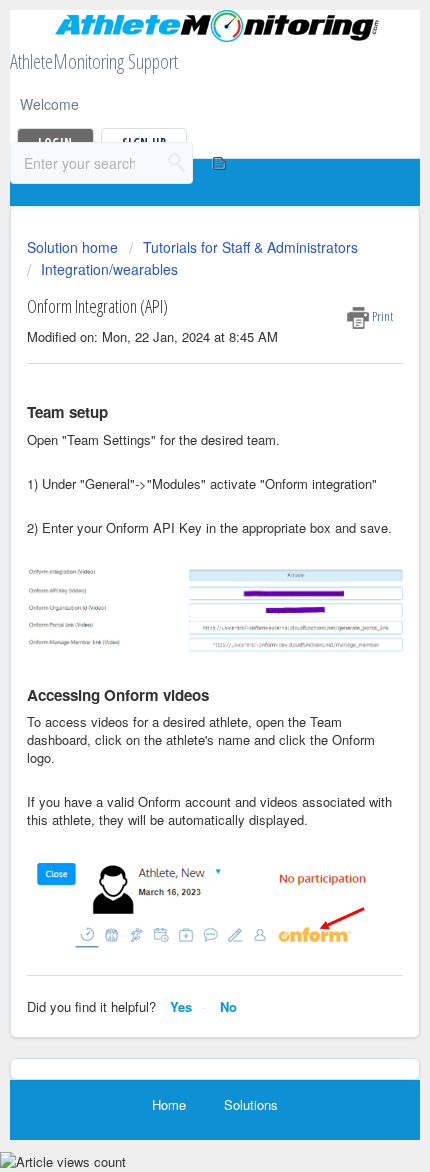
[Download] (178, 574)
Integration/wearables (109, 269)
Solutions (251, 1104)
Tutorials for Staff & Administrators (250, 247)
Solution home (74, 247)
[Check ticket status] (217, 163)
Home (169, 1104)
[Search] (177, 163)
